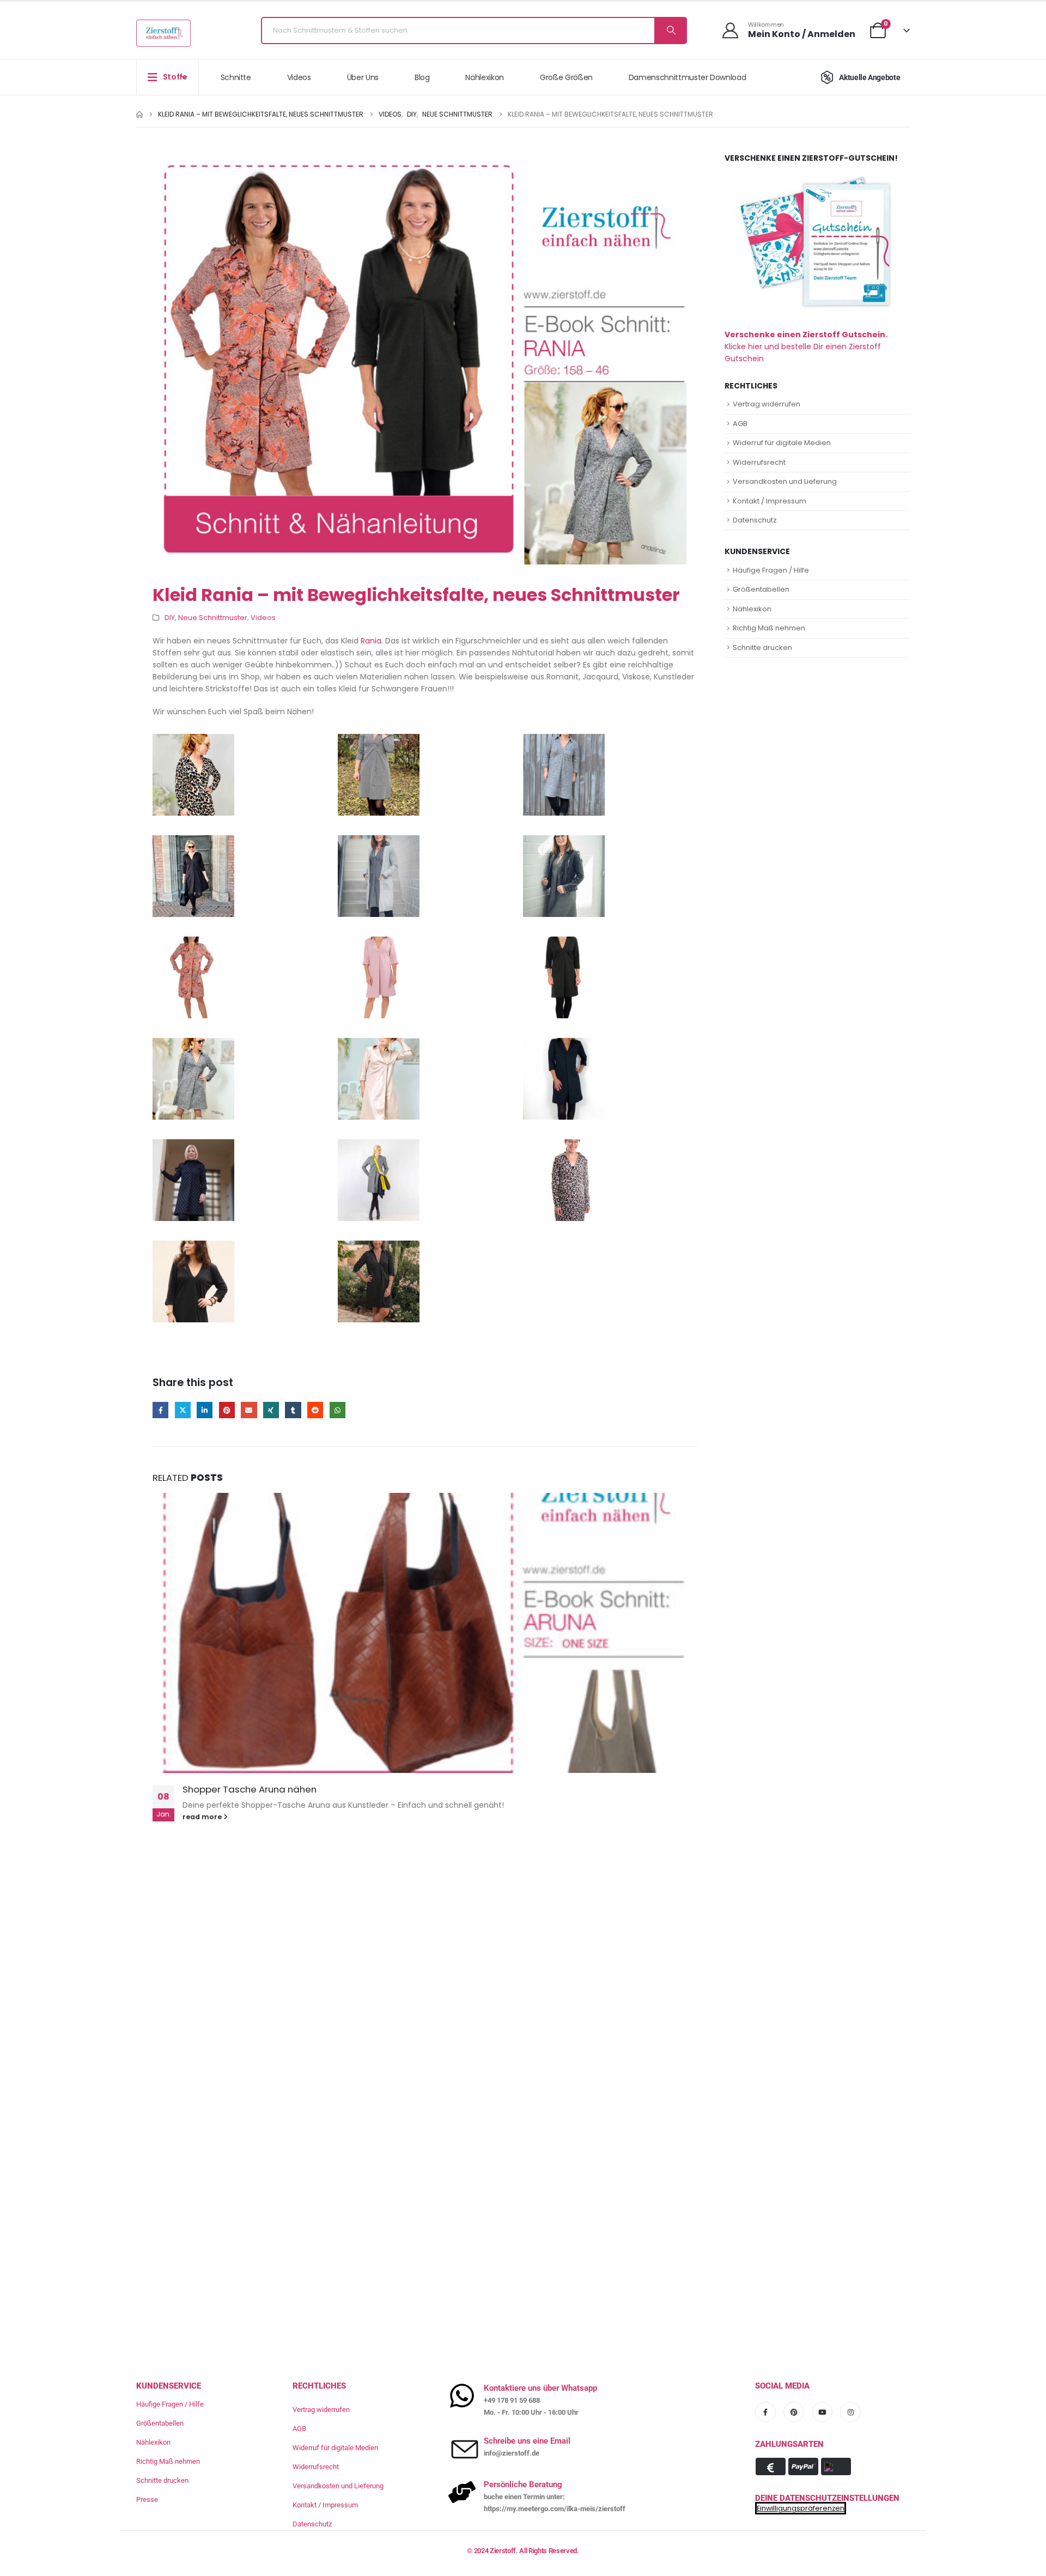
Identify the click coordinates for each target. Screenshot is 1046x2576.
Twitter (183, 1410)
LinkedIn (205, 1410)
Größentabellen (761, 589)
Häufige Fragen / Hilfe (771, 570)
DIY (170, 618)
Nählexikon (485, 77)
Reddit (315, 1410)
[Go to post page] (425, 1633)
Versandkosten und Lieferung (785, 481)
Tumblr (293, 1410)
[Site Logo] (163, 33)
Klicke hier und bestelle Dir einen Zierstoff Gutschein (806, 347)
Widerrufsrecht (759, 462)
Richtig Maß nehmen (769, 628)
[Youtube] (822, 2412)
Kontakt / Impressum (770, 501)
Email (249, 1410)
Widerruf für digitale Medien (782, 443)
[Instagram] (850, 2412)
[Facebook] (765, 2412)
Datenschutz (755, 520)
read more (203, 1817)
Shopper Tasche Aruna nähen (250, 1789)
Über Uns (363, 77)
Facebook (160, 1410)
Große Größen (566, 77)
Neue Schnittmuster (213, 618)
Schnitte (236, 77)
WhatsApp (337, 1410)
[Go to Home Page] (139, 114)
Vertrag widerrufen (767, 404)
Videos (299, 77)
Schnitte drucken (762, 648)
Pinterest (227, 1410)
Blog (422, 77)
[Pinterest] (794, 2412)
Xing (271, 1410)
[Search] (670, 31)
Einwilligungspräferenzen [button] (801, 2508)
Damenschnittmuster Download (688, 77)
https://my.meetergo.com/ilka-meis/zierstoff (555, 2509)
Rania (371, 641)
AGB (740, 424)
